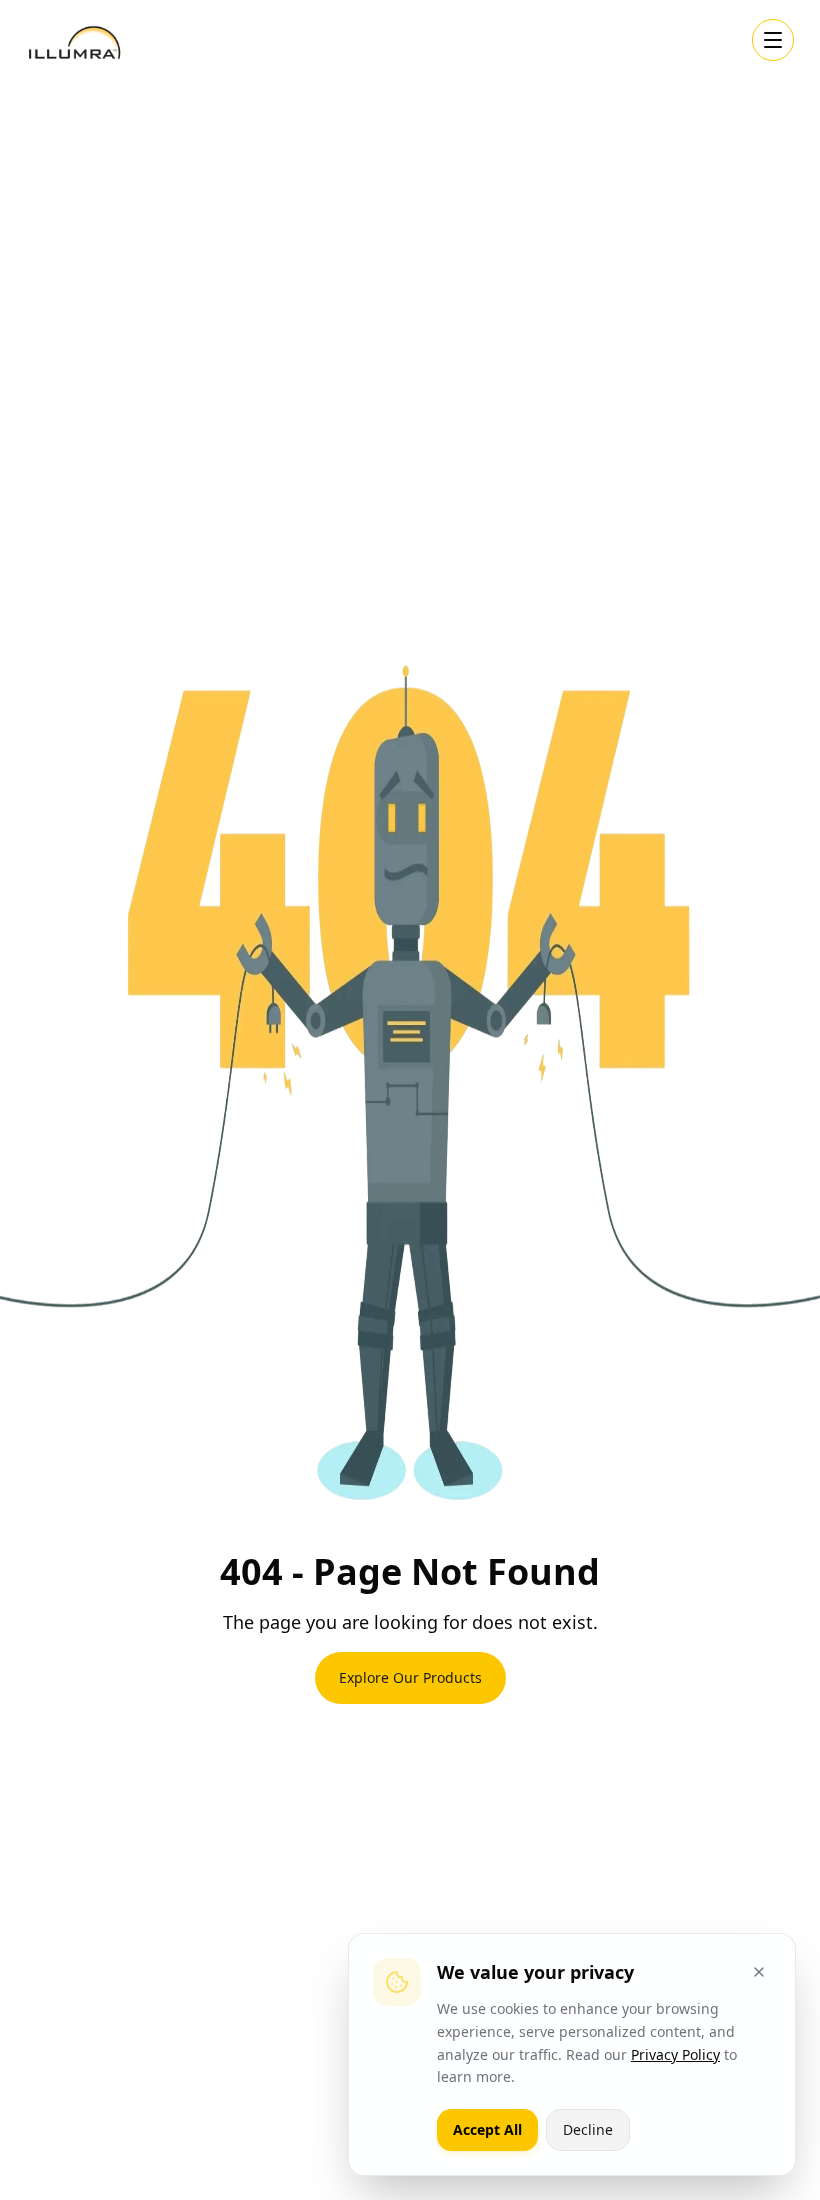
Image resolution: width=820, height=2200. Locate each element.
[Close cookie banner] (759, 1972)
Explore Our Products (410, 1677)
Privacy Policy (675, 2054)
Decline (588, 2129)
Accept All (487, 2129)
